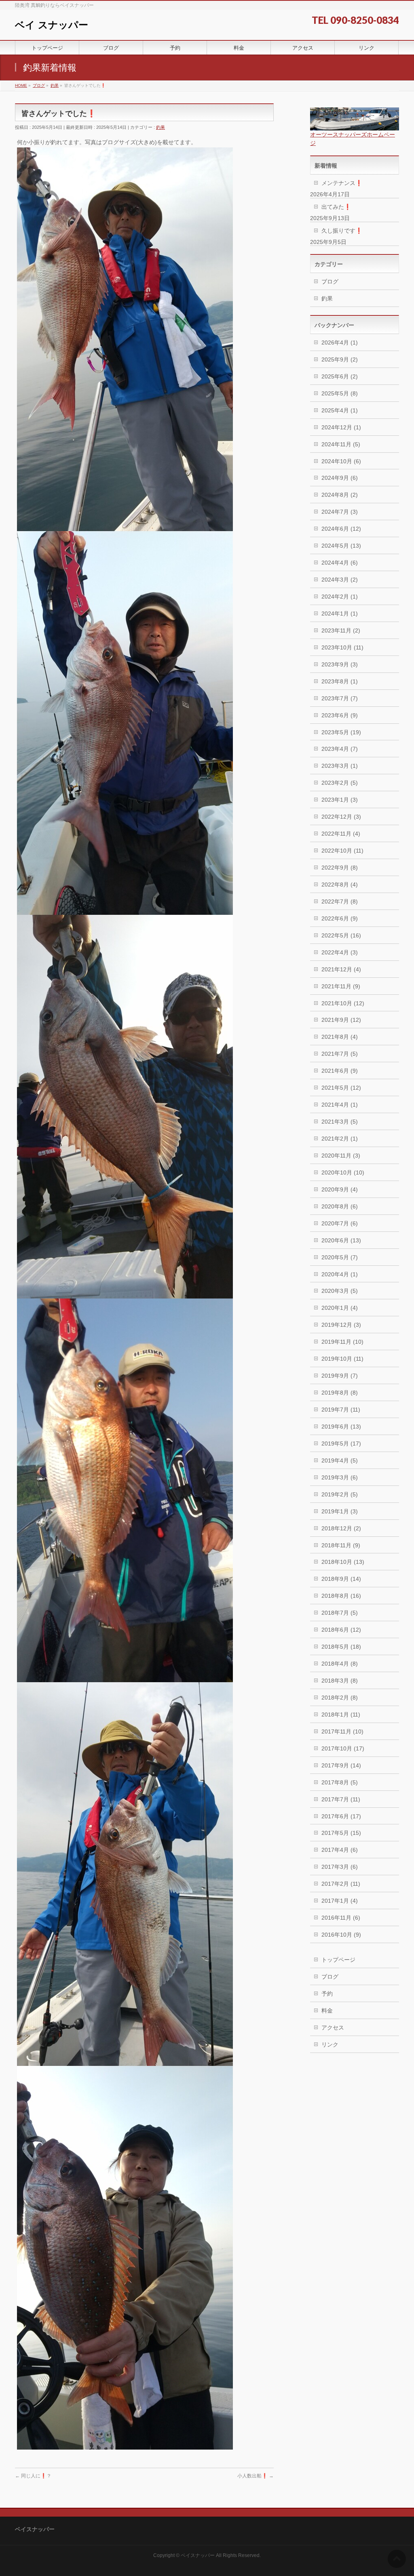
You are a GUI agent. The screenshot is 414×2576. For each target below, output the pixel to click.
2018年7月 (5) (340, 1613)
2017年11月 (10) (342, 1731)
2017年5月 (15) (341, 1833)
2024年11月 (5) (341, 444)
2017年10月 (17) (343, 1748)
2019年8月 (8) (340, 1393)
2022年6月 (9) (340, 918)
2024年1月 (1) (340, 614)
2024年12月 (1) (341, 427)
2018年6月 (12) (341, 1630)
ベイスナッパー (198, 2555)
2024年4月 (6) (340, 563)
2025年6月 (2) (340, 376)
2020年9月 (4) (340, 1189)
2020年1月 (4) (340, 1308)
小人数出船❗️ (256, 2476)
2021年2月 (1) (340, 1139)
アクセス (333, 2028)
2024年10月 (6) (341, 461)
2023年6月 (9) (340, 715)
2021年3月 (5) (340, 1122)
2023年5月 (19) (341, 732)
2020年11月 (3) (341, 1156)
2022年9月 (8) (340, 868)
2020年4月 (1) (340, 1274)
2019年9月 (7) (340, 1376)
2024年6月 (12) (341, 529)
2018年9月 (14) (341, 1579)
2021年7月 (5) (340, 1054)
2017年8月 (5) (340, 1782)
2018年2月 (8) (340, 1698)
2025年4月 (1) (340, 410)
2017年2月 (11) (341, 1884)
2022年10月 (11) (342, 851)
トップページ (338, 1960)
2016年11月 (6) (341, 1918)
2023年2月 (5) (340, 783)
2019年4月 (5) (340, 1460)
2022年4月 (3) (340, 952)
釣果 (161, 127)
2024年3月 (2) (340, 580)
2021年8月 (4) (340, 1037)
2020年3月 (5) (340, 1291)
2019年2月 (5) (340, 1494)
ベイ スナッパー (52, 25)
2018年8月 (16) (341, 1596)
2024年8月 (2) (340, 495)
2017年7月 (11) (341, 1799)
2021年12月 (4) (341, 969)
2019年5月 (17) (341, 1443)
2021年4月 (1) (340, 1105)
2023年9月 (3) (340, 664)
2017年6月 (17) (341, 1816)
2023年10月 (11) (342, 647)
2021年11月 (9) (341, 986)
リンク (330, 2044)
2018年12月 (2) (341, 1528)
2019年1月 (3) (340, 1511)
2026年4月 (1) (340, 342)
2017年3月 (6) (340, 1867)
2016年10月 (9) (341, 1935)
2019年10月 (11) (342, 1359)
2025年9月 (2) (340, 359)
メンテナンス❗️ (342, 183)
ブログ (330, 282)
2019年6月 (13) (341, 1427)
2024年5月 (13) (341, 546)
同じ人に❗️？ (33, 2476)
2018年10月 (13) (343, 1562)
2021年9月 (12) (341, 1020)
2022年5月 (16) (341, 935)
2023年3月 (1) (340, 766)
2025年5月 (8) (340, 393)
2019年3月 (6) (340, 1477)
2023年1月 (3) (340, 800)
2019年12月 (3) (341, 1325)
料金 (327, 2011)
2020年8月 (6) (340, 1206)
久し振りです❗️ (342, 231)
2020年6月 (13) (341, 1240)
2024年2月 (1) (340, 597)
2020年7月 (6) (340, 1223)
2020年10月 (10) (343, 1172)
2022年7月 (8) (340, 901)
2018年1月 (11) (341, 1715)
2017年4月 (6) (340, 1850)
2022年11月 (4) (341, 834)
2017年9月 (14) (341, 1765)
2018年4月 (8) (340, 1664)
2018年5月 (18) (341, 1647)
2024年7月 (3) (340, 512)
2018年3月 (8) (340, 1681)
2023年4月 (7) (340, 749)
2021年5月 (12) (341, 1088)
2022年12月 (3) (341, 817)
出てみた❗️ (336, 207)
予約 (327, 1994)
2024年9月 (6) (340, 478)
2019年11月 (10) (342, 1342)
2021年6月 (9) (340, 1071)
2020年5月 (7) (340, 1257)
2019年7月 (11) (341, 1410)
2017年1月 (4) (340, 1901)
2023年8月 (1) (340, 681)
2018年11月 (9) (341, 1545)
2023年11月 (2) (341, 630)
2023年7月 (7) (340, 698)
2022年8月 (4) (340, 885)
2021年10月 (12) (343, 1003)
